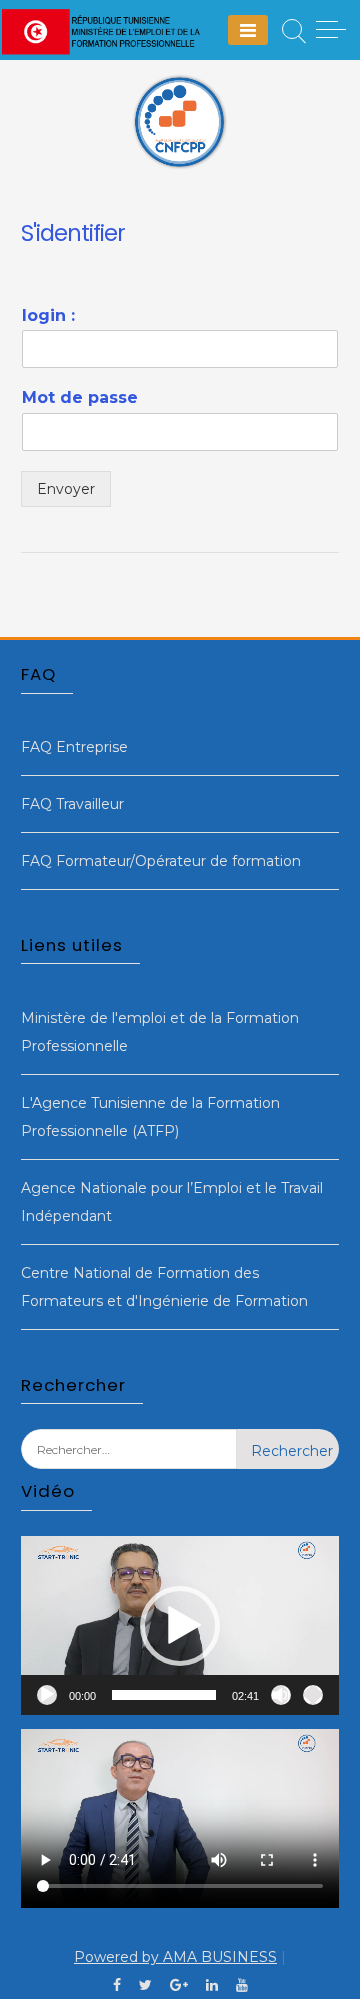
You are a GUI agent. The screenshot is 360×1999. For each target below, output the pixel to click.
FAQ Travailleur (72, 804)
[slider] (164, 1695)
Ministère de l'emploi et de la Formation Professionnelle (160, 1032)
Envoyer (66, 489)
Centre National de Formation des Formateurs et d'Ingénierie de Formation (164, 1287)
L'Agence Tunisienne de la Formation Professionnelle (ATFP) (150, 1117)
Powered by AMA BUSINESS (175, 1957)
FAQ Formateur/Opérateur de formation (161, 861)
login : (48, 315)
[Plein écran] (313, 1695)
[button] (180, 1626)
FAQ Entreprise (74, 747)
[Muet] (281, 1695)
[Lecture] (47, 1695)
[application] (180, 1625)
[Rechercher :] (129, 1464)
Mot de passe (80, 397)
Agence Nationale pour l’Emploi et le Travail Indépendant (172, 1202)
